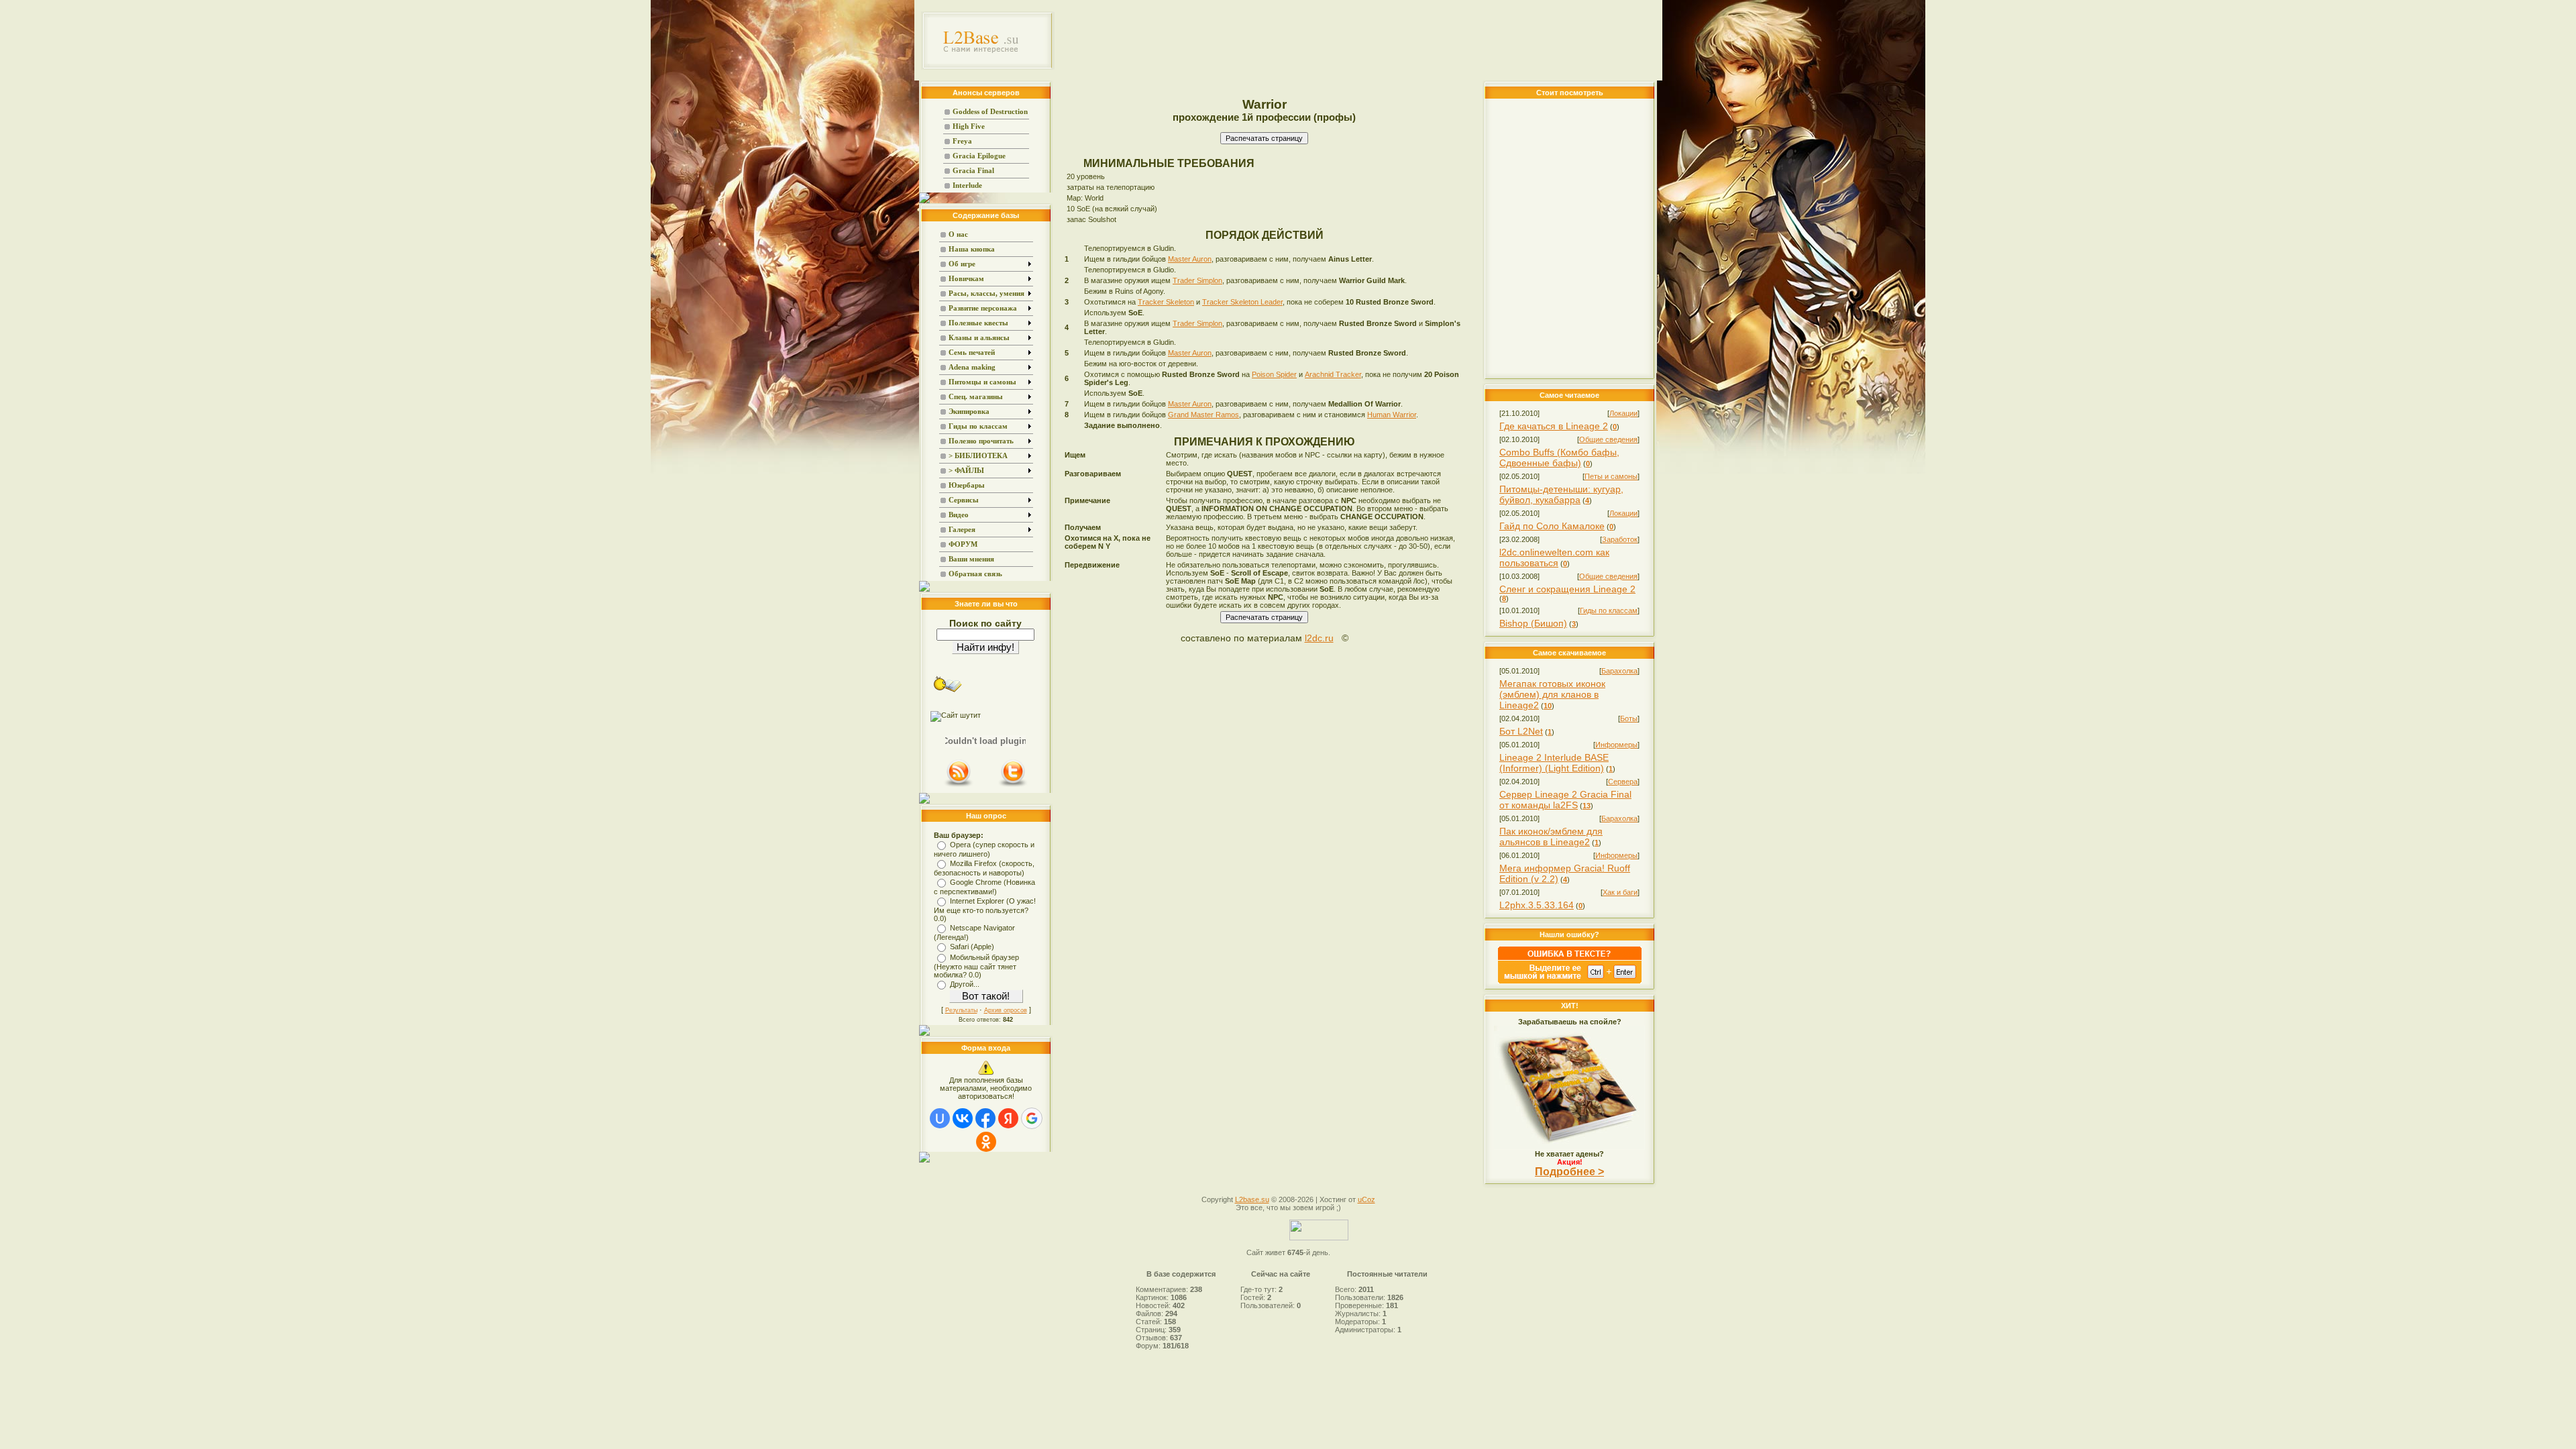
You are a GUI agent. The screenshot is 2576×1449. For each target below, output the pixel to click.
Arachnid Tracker (1333, 374)
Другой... (965, 984)
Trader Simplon (1197, 280)
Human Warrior (1392, 415)
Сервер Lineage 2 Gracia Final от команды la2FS (1565, 800)
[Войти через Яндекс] (1008, 1118)
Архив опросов (1006, 1010)
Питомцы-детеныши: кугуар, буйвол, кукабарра (1561, 494)
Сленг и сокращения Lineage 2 (1567, 589)
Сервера (1623, 782)
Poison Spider (1274, 374)
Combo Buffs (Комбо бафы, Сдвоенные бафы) (1559, 458)
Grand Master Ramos (1203, 415)
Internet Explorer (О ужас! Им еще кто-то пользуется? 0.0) (985, 910)
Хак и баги (1620, 892)
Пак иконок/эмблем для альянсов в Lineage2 (1551, 837)
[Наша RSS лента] (959, 786)
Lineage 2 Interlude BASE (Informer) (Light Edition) (1554, 763)
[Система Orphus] (1570, 981)
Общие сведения (1608, 439)
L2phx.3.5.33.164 (1537, 905)
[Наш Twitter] (1013, 786)
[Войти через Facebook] (985, 1118)
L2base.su (1252, 1199)
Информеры (1616, 745)
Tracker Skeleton (1166, 302)
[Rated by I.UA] (1319, 1238)
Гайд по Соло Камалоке (1552, 526)
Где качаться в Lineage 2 (1554, 426)
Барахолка (1619, 671)
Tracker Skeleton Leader (1242, 302)
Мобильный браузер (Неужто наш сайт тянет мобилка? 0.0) (976, 966)
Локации (1623, 413)
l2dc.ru (1319, 638)
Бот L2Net (1521, 731)
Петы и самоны (1611, 476)
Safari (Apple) (972, 947)
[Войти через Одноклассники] (986, 1142)
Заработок (1620, 539)
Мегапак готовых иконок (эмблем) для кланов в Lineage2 (1552, 694)
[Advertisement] (1359, 40)
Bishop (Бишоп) (1533, 623)
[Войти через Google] (1032, 1118)
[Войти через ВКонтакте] (963, 1118)
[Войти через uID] (940, 1118)
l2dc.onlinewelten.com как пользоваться (1554, 557)
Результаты (961, 1010)
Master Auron (1190, 259)
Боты (1629, 718)
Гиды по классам (1609, 610)
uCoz (1366, 1199)
